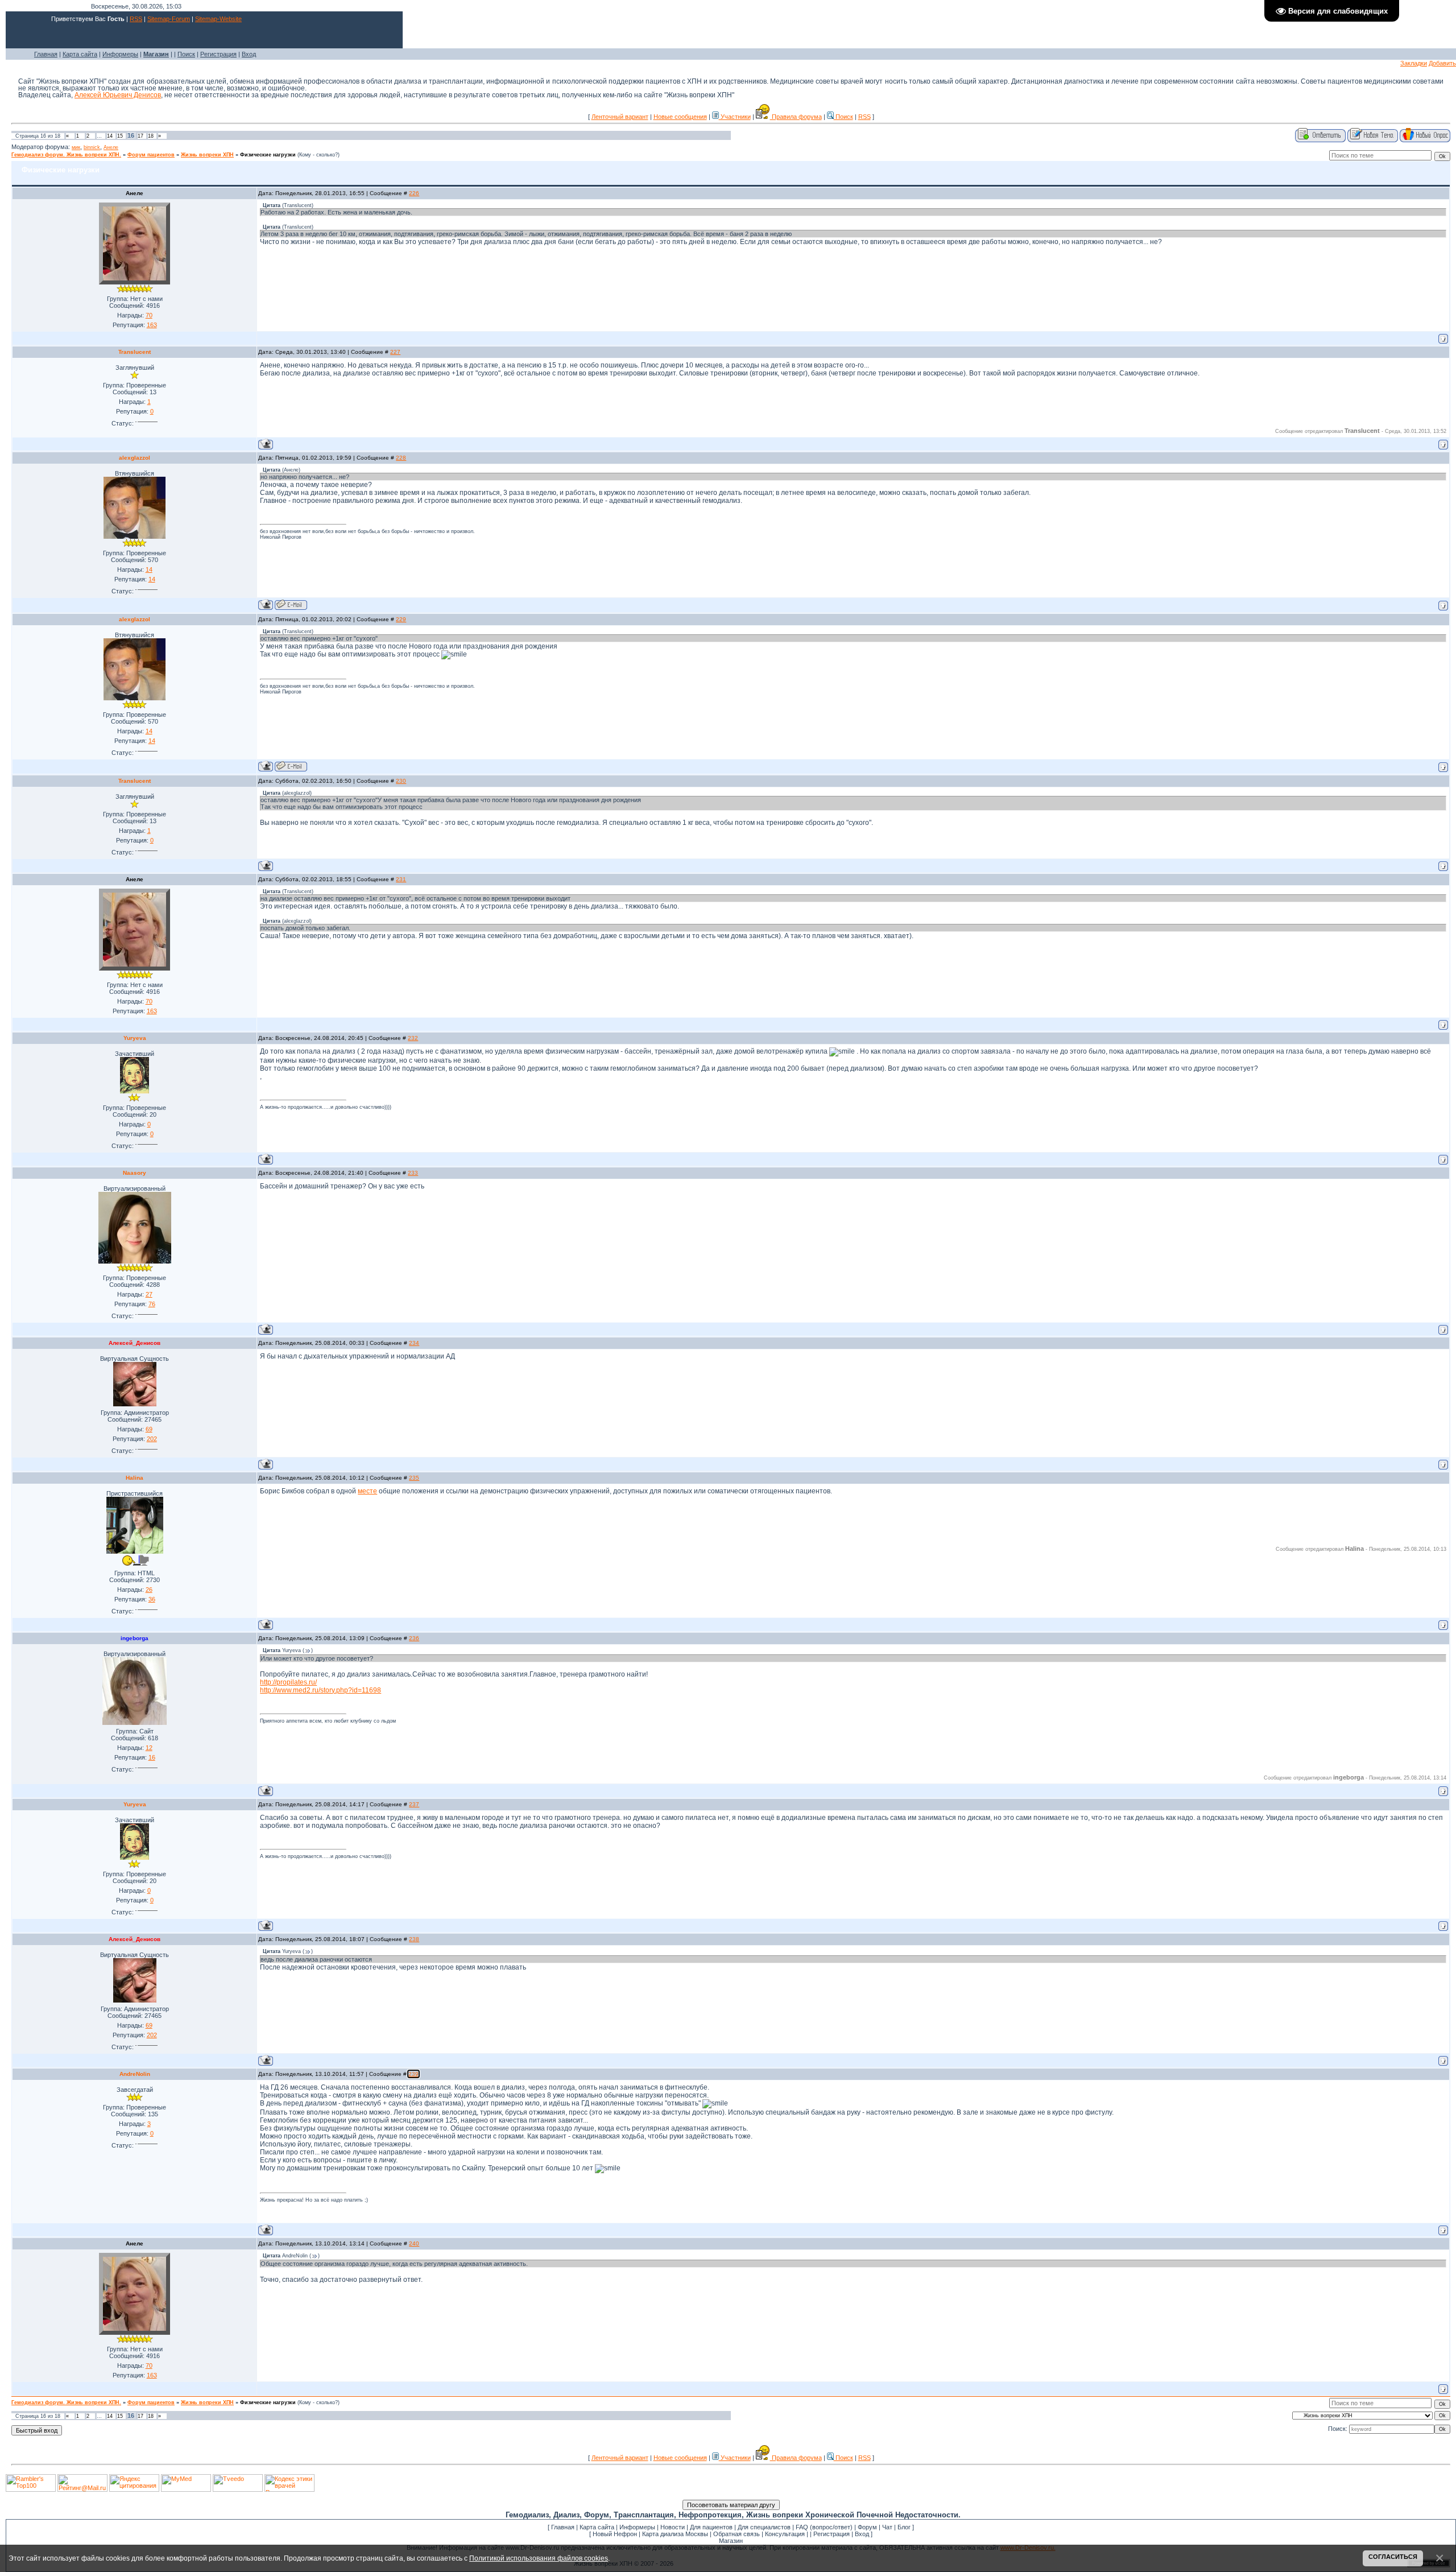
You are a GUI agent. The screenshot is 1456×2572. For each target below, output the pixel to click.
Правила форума (796, 117)
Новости (673, 2527)
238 (414, 1939)
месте (367, 1491)
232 (413, 1038)
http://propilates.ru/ (288, 1682)
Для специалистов (764, 2527)
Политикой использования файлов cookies (539, 2558)
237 (414, 1804)
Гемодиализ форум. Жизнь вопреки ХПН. (66, 155)
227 (395, 352)
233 (413, 1173)
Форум (867, 2527)
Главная (46, 54)
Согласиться (1393, 2557)
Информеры (120, 54)
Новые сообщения (680, 117)
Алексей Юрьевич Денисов (118, 95)
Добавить (1442, 63)
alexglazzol (135, 458)
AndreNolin (135, 2074)
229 (401, 619)
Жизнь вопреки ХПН (207, 155)
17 (140, 136)
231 (401, 879)
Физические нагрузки (268, 155)
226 (414, 193)
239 (413, 2074)
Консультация (785, 2534)
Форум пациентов (151, 155)
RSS (136, 19)
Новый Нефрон (615, 2534)
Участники (735, 117)
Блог (904, 2527)
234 (414, 1343)
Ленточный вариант (620, 117)
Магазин (731, 2541)
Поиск (186, 54)
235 (414, 1478)
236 (414, 1638)
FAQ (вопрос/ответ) (824, 2527)
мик (76, 147)
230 (401, 781)
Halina (135, 1478)
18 (151, 136)
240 (414, 2243)
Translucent (135, 352)
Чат (887, 2527)
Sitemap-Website (218, 19)
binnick (92, 147)
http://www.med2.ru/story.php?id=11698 (320, 1690)
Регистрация (218, 54)
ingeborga (135, 1638)
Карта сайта (80, 54)
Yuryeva (135, 1038)
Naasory (135, 1173)
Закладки (1414, 63)
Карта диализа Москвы (675, 2534)
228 (401, 458)
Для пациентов (711, 2527)
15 (120, 136)
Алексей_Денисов (135, 1343)
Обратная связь (737, 2534)
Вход (249, 54)
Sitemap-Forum (169, 19)
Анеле (111, 147)
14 (110, 136)
